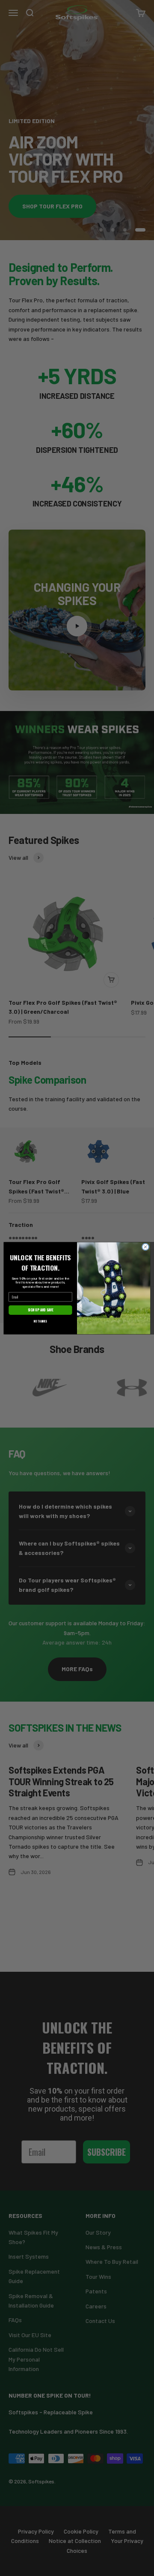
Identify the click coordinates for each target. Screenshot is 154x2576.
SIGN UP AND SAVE (41, 1310)
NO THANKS (40, 1321)
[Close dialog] (145, 1246)
